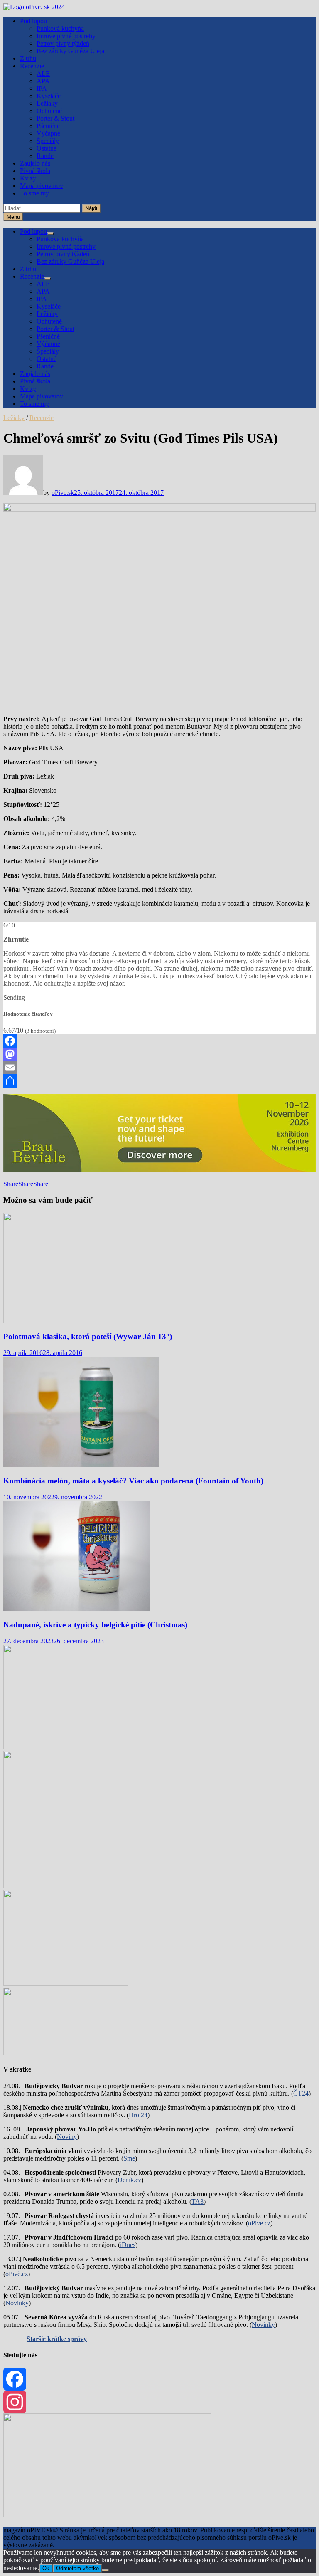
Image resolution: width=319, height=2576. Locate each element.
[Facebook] (159, 1041)
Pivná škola (35, 171)
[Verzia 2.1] (66, 1886)
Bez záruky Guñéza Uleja (70, 51)
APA (43, 81)
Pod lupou (33, 21)
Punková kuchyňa (60, 28)
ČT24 (301, 2093)
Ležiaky (47, 103)
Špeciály (48, 141)
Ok (46, 2568)
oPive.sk (63, 493)
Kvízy (28, 178)
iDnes (128, 2245)
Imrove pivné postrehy (66, 36)
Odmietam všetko (77, 2568)
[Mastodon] (159, 1054)
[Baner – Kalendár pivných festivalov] (107, 2515)
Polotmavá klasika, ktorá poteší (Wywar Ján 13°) (88, 1336)
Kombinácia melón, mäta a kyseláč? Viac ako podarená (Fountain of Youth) (133, 1481)
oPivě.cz (17, 2274)
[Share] (159, 1081)
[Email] (159, 1068)
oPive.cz (259, 2223)
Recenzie (32, 66)
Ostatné (47, 148)
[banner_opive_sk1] (66, 1747)
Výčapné (48, 133)
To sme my (34, 193)
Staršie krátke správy (57, 2339)
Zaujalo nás (35, 163)
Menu (13, 217)
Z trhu (28, 58)
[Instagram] (159, 2402)
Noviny (67, 2137)
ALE (43, 73)
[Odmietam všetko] (106, 2570)
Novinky (17, 2303)
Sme (129, 2158)
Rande (45, 156)
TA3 (198, 2201)
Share (11, 1184)
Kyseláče (49, 96)
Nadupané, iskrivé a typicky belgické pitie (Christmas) (95, 1625)
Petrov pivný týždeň (63, 43)
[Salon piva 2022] (55, 2053)
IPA (42, 88)
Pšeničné (48, 126)
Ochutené (49, 111)
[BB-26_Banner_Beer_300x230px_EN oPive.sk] (66, 1984)
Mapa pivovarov (42, 186)
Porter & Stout (55, 118)
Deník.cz (129, 2180)
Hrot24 (138, 2115)
